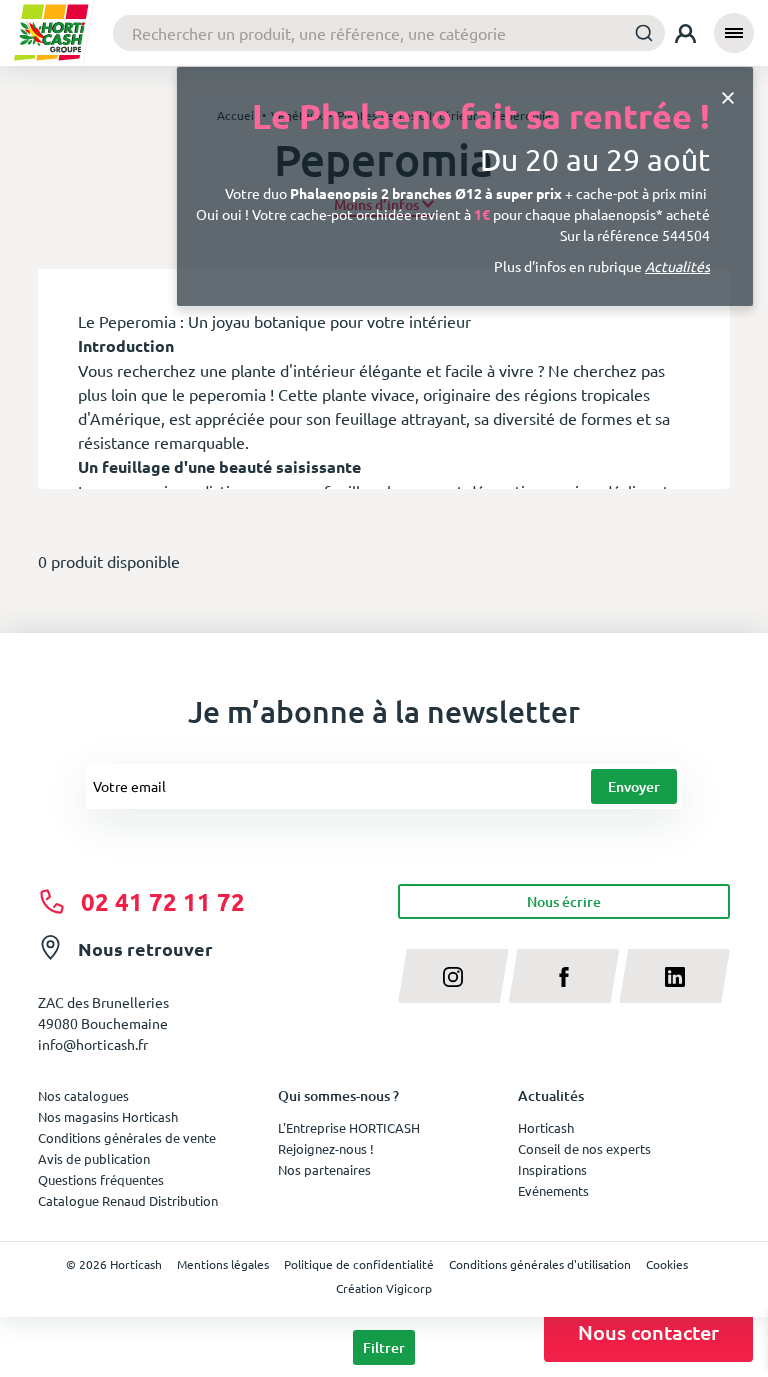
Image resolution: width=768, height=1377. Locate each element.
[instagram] (453, 976)
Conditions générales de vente (127, 1137)
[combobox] (389, 33)
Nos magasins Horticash (108, 1116)
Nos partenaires (324, 1169)
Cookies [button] (667, 1264)
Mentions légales (223, 1264)
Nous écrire (564, 901)
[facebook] (564, 976)
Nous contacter (648, 1332)
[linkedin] (674, 976)
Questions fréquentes (101, 1179)
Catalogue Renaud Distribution (128, 1200)
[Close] (728, 96)
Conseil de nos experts (584, 1148)
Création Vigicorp (384, 1288)
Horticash (546, 1127)
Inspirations (552, 1169)
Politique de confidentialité (359, 1264)
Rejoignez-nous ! (326, 1148)
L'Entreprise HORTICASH (349, 1127)
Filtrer (384, 1347)
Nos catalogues (83, 1095)
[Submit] (643, 32)
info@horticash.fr (93, 1044)
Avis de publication (94, 1158)
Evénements (553, 1190)
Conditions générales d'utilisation (540, 1264)
